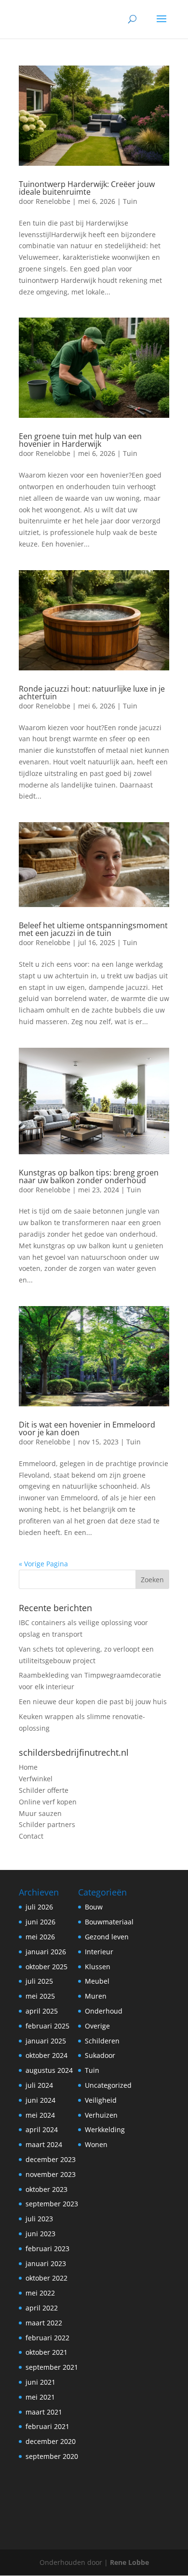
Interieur (99, 1952)
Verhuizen (101, 2115)
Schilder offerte (44, 1790)
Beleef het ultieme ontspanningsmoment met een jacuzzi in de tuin (93, 929)
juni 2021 (40, 2382)
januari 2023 (46, 2263)
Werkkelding (105, 2129)
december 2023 (51, 2159)
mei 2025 (40, 1996)
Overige (97, 2026)
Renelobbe (53, 201)
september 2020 (52, 2456)
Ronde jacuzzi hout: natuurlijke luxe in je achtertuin (92, 693)
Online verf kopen (48, 1802)
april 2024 (42, 2129)
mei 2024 (40, 2115)
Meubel (97, 1981)
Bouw (94, 1907)
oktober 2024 (47, 2055)
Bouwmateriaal (109, 1922)
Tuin (130, 201)
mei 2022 (40, 2293)
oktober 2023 (47, 2189)
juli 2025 (39, 1981)
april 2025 (42, 2011)
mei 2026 (40, 1937)
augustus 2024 (49, 2070)
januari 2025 (46, 2041)
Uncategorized (108, 2085)
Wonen (96, 2144)
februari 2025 (47, 2026)
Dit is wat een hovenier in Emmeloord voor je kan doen (87, 1428)
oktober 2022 (47, 2278)
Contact (31, 1836)
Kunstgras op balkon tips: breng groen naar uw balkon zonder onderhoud (89, 1176)
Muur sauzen (40, 1813)
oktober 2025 (47, 1967)
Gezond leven (107, 1937)
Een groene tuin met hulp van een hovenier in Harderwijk (80, 440)
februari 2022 (47, 2338)
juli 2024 (39, 2085)
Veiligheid (101, 2100)
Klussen (98, 1967)
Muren (96, 1996)
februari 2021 (47, 2426)
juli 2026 (39, 1907)
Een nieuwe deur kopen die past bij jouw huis (93, 1702)
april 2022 (42, 2308)
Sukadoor (100, 2055)
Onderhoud (104, 2011)
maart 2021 (44, 2412)
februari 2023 (47, 2249)
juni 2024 (40, 2100)
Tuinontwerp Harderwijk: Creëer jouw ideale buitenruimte (87, 188)
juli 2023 (39, 2219)
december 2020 (51, 2441)
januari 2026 (46, 1952)
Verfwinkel (36, 1779)
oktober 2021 (47, 2352)
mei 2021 (40, 2397)
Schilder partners (47, 1824)
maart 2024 (44, 2144)
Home (28, 1767)
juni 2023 (40, 2234)
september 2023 (52, 2204)
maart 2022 (44, 2323)
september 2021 (52, 2367)
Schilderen (102, 2041)
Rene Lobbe (129, 2562)
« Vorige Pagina (43, 1564)
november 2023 (51, 2174)
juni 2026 (40, 1922)
